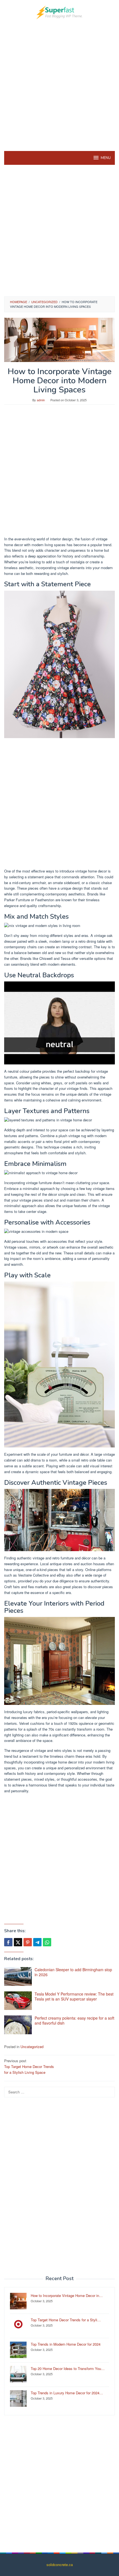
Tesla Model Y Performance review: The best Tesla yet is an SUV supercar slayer (74, 1996)
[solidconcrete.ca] (59, 12)
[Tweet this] (18, 1942)
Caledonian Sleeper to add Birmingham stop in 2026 (73, 1972)
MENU (106, 158)
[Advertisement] (59, 84)
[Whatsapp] (47, 1942)
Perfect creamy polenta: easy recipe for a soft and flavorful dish (74, 2020)
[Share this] (8, 1942)
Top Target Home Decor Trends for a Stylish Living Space (29, 2066)
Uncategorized (32, 2047)
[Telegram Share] (37, 1942)
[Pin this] (28, 1942)
